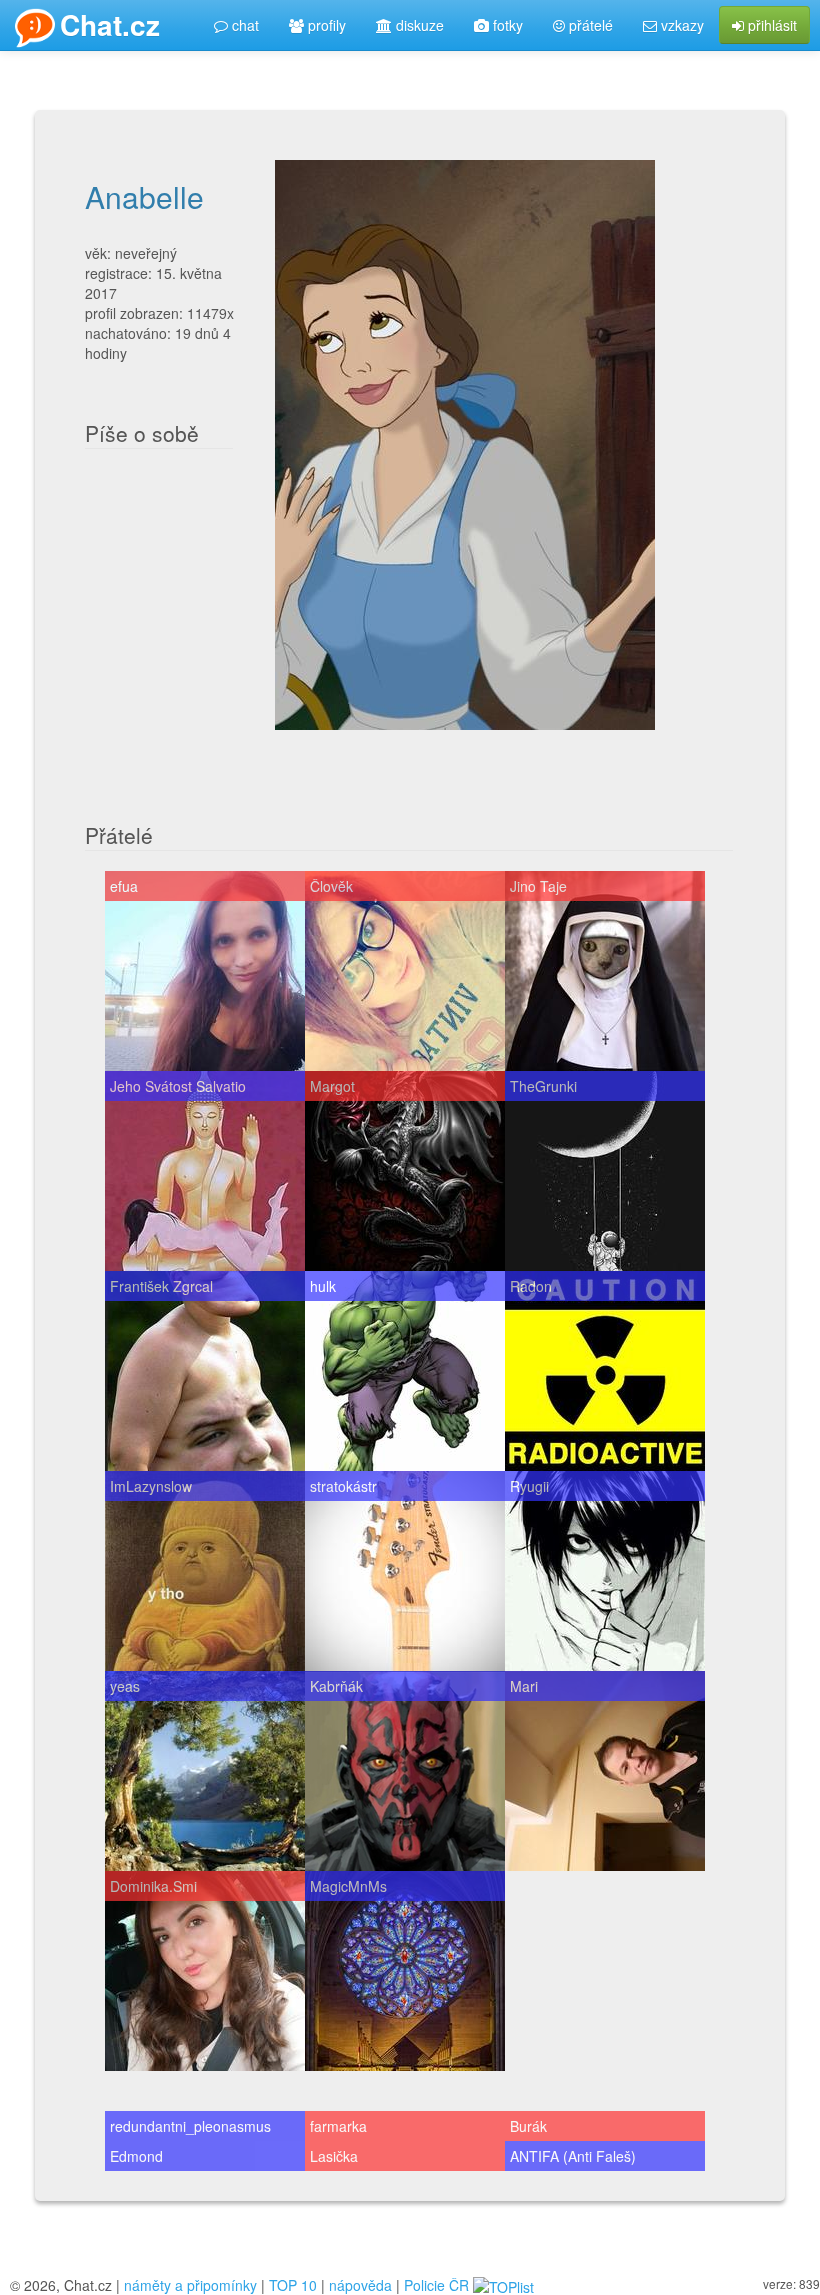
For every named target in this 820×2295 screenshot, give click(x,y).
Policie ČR (436, 2285)
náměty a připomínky (190, 2285)
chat (243, 25)
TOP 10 (293, 2285)
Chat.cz (110, 24)
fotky (506, 25)
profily (325, 25)
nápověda (360, 2285)
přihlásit (770, 25)
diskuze (418, 25)
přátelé (589, 25)
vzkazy (680, 25)
